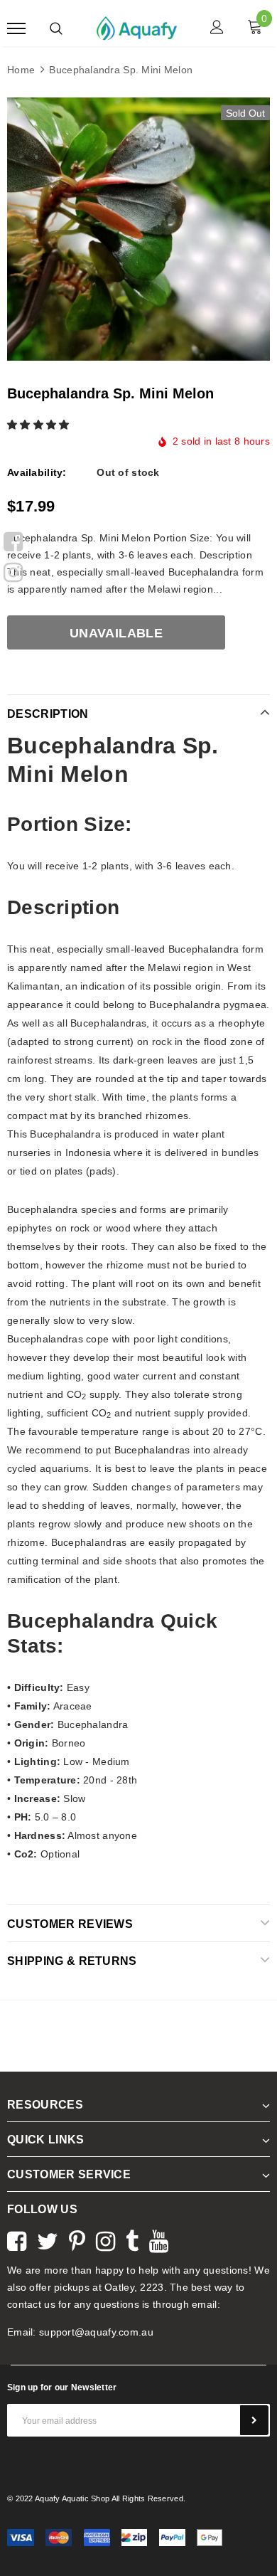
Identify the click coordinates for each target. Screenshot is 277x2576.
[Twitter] (48, 2240)
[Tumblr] (132, 2240)
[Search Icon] (56, 28)
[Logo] (137, 27)
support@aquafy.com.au (96, 2332)
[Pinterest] (77, 2240)
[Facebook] (13, 539)
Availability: (37, 472)
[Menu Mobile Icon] (16, 29)
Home (21, 70)
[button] (40, 425)
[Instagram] (13, 570)
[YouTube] (159, 2240)
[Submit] (254, 2420)
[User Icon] (217, 29)
